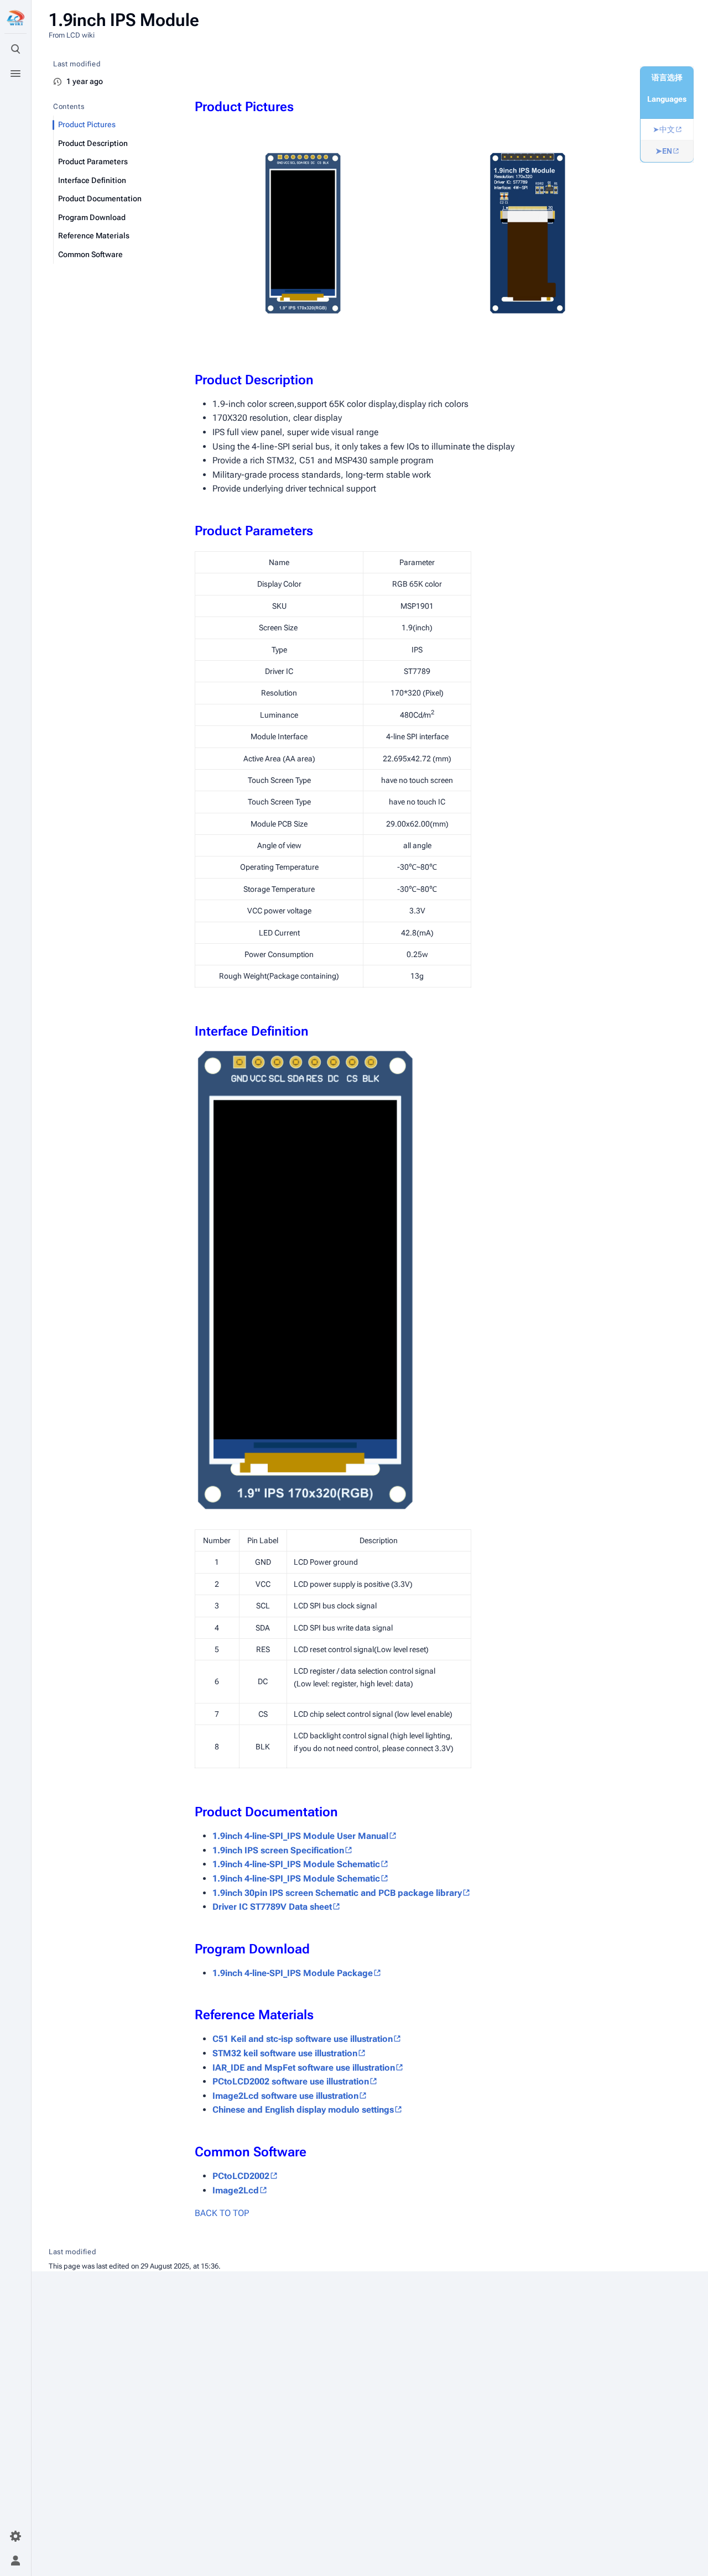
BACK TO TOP (222, 2213)
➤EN (664, 151)
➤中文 (664, 129)
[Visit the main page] (15, 18)
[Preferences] (15, 2536)
